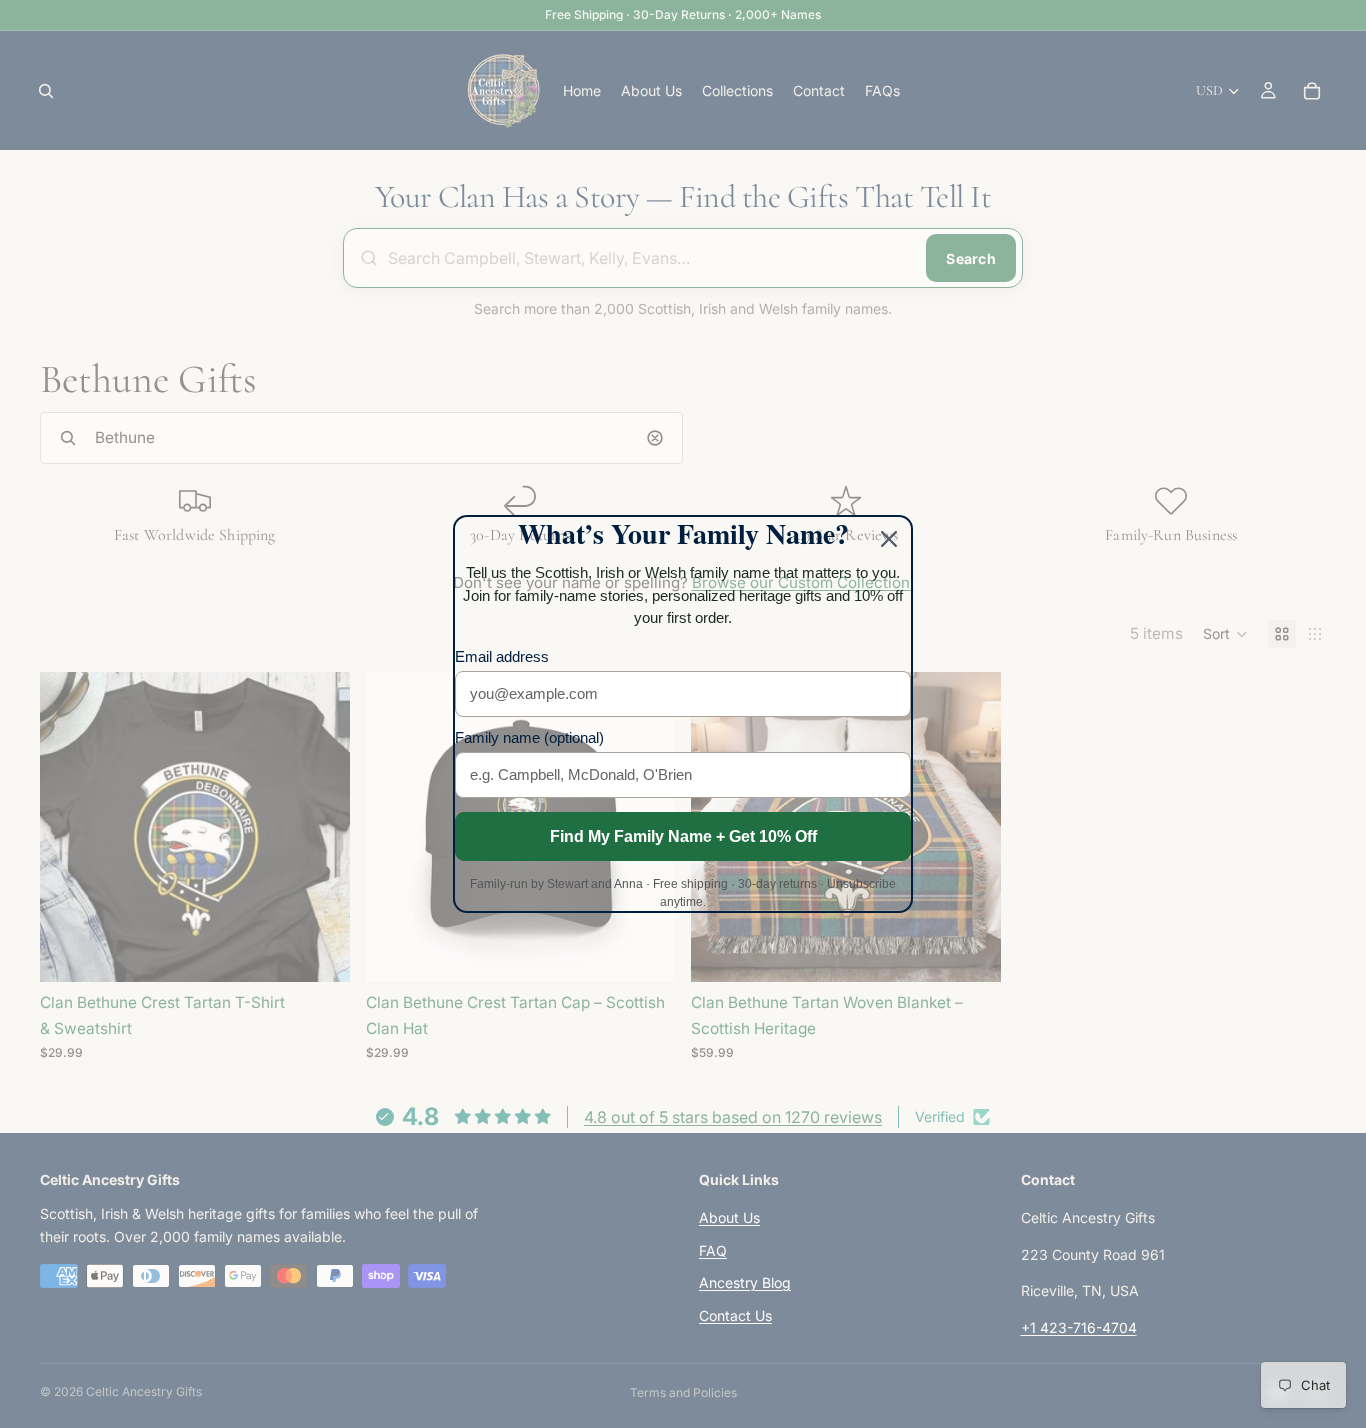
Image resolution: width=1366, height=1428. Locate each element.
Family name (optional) (529, 737)
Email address (502, 656)
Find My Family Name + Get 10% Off (683, 836)
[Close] (889, 539)
